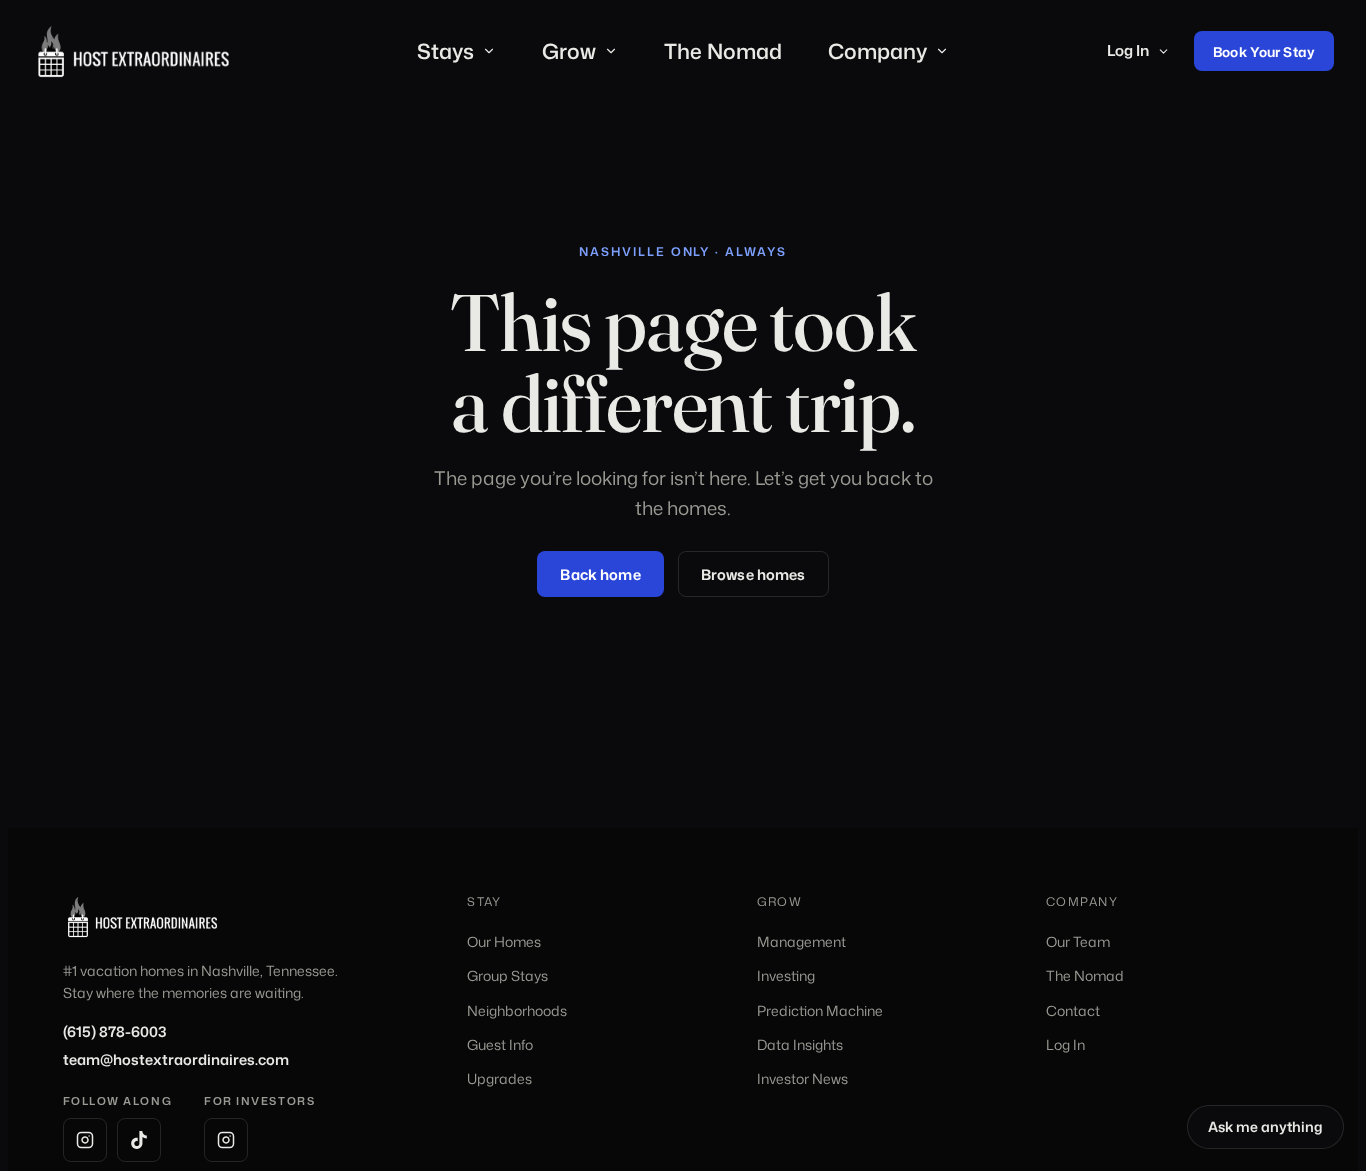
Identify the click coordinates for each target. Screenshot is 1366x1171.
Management (801, 941)
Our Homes (504, 941)
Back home (600, 574)
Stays (445, 51)
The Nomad (723, 51)
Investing (786, 975)
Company (877, 51)
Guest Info (500, 1044)
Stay (484, 901)
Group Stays (507, 975)
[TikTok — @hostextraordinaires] (139, 1140)
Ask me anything (1276, 1130)
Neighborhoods (517, 1010)
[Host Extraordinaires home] (133, 52)
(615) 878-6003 (115, 1031)
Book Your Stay (1264, 51)
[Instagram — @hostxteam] (226, 1140)
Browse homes (753, 574)
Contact (1073, 1010)
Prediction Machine (820, 1010)
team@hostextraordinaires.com (176, 1059)
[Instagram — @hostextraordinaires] (85, 1140)
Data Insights (800, 1044)
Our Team (1078, 941)
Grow (569, 51)
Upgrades (499, 1078)
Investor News (802, 1078)
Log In (1128, 50)
